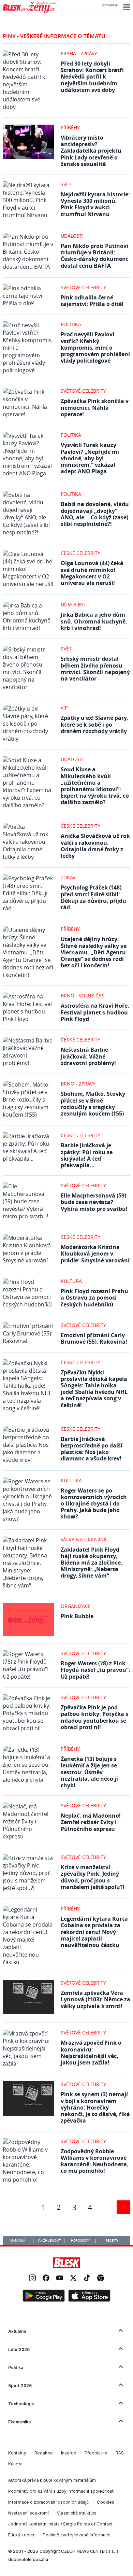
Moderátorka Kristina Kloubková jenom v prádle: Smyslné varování (95, 1254)
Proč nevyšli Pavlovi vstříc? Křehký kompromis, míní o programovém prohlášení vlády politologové (95, 347)
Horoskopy (80, 2241)
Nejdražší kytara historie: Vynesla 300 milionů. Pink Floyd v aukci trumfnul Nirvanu (95, 204)
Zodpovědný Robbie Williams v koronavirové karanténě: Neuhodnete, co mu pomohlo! (94, 2161)
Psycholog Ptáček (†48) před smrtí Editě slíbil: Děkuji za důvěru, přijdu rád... (93, 897)
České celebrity (80, 553)
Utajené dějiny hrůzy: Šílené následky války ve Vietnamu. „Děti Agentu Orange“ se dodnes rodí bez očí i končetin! (94, 952)
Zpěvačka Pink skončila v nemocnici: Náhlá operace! (95, 407)
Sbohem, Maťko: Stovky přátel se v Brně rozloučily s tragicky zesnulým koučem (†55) (93, 1104)
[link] (32, 2279)
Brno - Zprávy (78, 1084)
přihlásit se (110, 5)
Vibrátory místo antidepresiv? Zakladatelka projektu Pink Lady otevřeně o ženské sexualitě (91, 151)
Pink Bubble (77, 1616)
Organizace (76, 1606)
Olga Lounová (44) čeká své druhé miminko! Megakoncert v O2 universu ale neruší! (92, 573)
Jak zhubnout (49, 2241)
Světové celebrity (83, 287)
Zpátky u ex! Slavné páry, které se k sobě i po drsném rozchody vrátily (94, 724)
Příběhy (70, 128)
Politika (71, 324)
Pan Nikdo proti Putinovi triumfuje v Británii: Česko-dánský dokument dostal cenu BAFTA (94, 256)
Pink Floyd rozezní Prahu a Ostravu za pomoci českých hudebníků (94, 1298)
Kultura (71, 1281)
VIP (64, 708)
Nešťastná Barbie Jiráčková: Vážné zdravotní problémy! (88, 1056)
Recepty (112, 2241)
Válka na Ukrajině (84, 1539)
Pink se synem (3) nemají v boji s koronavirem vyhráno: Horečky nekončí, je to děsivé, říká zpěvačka (95, 2107)
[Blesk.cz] (67, 2263)
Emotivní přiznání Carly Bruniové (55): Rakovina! (94, 1338)
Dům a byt (73, 605)
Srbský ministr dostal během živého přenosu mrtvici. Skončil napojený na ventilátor (95, 669)
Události (72, 236)
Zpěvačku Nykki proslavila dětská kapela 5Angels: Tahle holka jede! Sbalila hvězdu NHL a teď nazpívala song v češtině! (94, 1389)
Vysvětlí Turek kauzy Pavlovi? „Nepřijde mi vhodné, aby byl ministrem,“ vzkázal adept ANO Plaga (90, 458)
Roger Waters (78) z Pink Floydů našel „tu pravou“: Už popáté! (95, 1670)
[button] (126, 7)
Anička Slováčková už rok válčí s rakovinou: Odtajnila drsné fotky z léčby (95, 846)
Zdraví (69, 877)
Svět (66, 184)
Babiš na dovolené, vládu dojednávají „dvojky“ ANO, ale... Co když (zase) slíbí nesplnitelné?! (95, 514)
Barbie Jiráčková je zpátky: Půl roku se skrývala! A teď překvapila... (87, 1155)
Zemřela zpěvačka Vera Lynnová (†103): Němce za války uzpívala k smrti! (95, 1999)
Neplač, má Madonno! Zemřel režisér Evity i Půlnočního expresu (91, 1822)
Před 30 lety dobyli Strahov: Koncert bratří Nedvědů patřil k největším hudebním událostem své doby (92, 77)
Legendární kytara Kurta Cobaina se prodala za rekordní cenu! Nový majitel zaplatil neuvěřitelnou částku (94, 1932)
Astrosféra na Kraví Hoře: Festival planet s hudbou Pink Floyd (95, 1012)
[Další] (123, 2207)
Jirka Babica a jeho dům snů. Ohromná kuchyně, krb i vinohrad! (94, 621)
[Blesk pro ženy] (29, 12)
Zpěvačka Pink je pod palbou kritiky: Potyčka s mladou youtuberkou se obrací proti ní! (94, 1717)
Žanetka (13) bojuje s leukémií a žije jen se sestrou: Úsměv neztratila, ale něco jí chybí (89, 1772)
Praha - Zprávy (79, 53)
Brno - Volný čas (83, 996)
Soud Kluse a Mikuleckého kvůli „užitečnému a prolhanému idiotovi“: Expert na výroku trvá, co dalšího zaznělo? (95, 786)
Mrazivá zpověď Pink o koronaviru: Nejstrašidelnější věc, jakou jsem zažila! (91, 2053)
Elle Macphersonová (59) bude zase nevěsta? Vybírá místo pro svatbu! (94, 1202)
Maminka (18, 2241)
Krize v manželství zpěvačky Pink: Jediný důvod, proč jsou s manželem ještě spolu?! (93, 1877)
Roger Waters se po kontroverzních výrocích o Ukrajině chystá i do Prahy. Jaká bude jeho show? (94, 1504)
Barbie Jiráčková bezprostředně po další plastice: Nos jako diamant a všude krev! (92, 1449)
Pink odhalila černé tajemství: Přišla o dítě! (92, 301)
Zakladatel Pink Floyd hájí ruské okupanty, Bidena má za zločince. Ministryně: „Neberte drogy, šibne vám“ (92, 1563)
